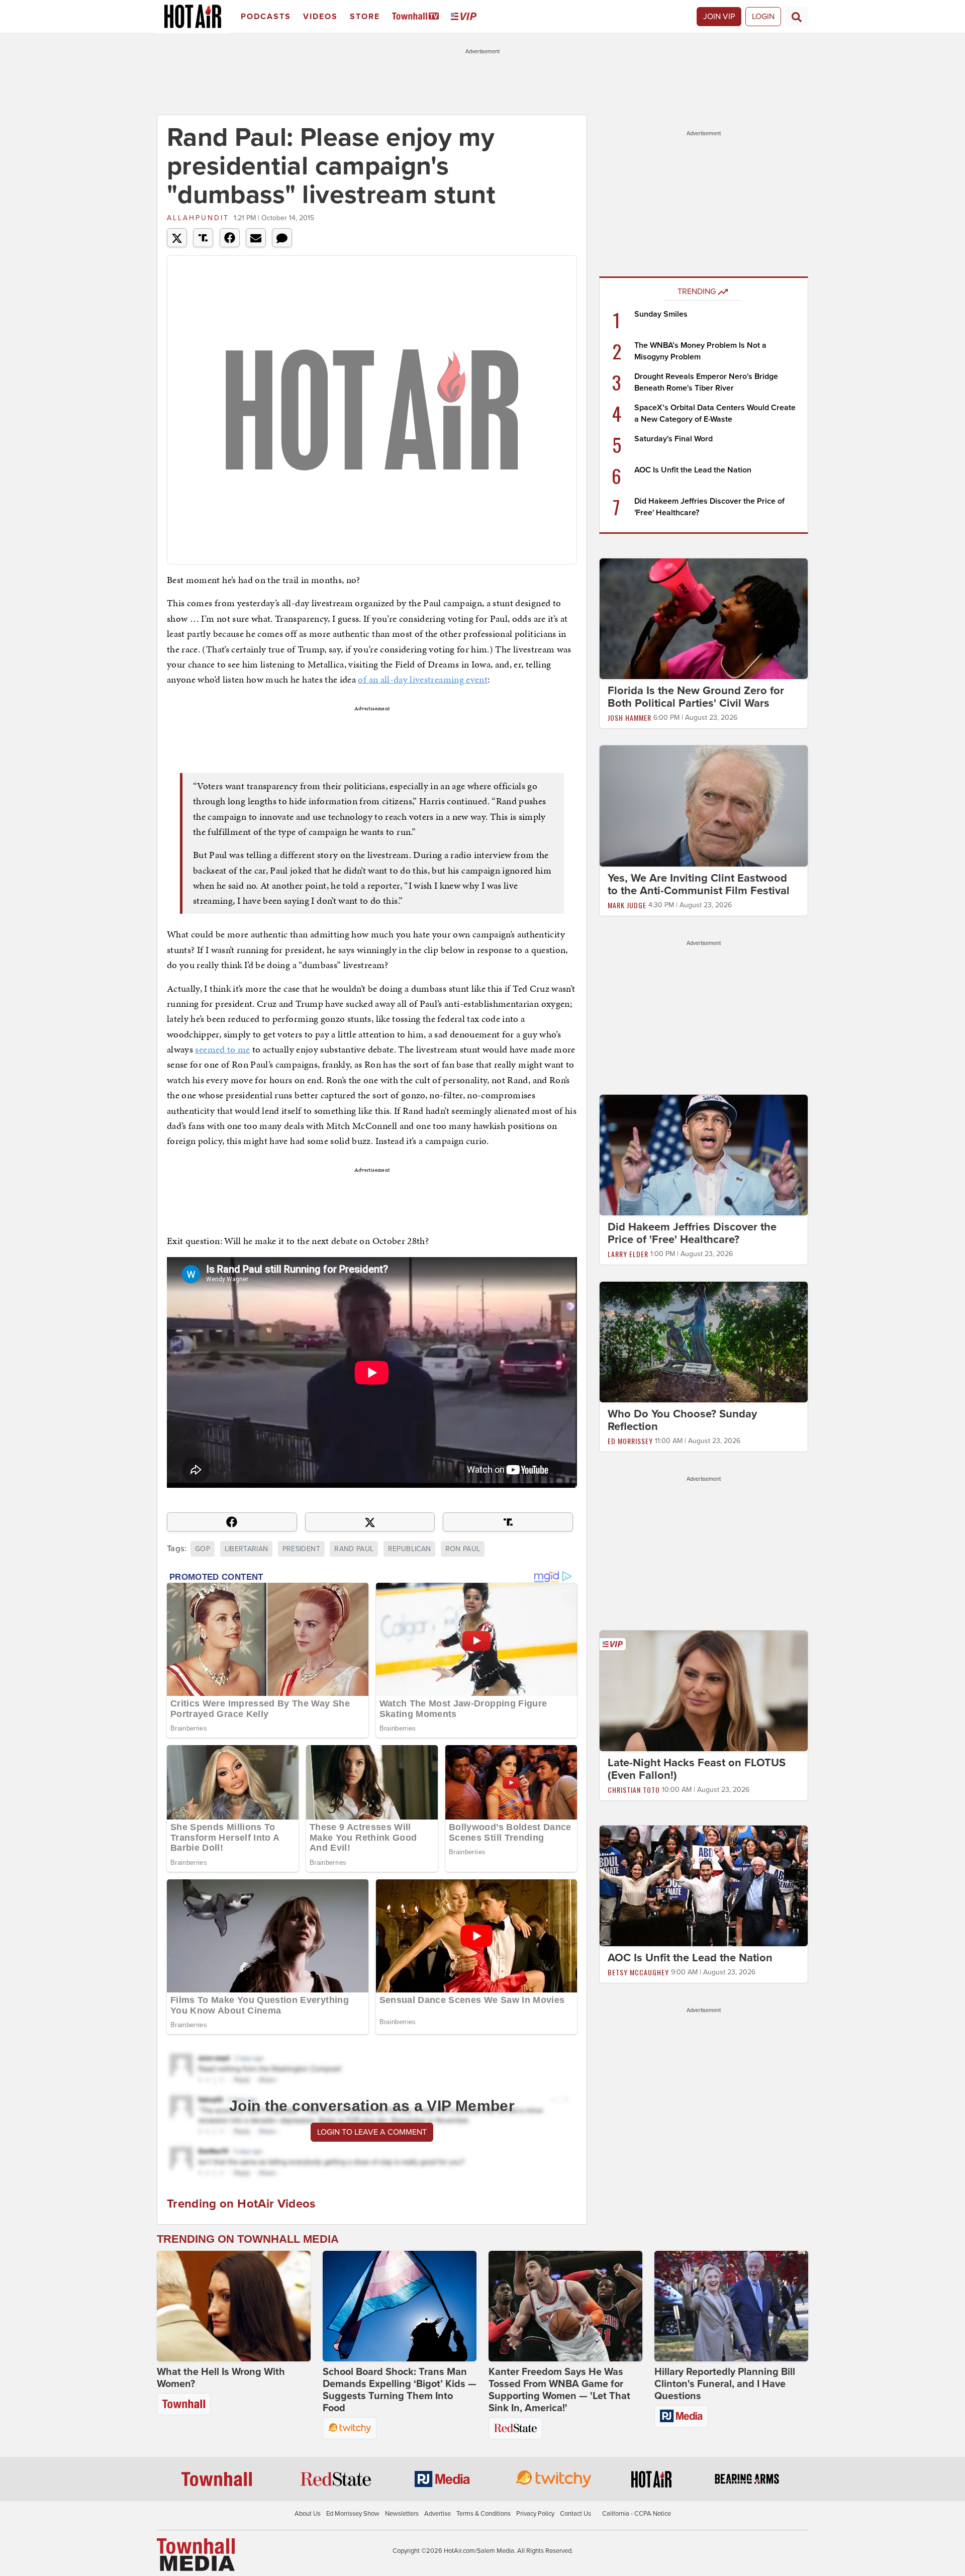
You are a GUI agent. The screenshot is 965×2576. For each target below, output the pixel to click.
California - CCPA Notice (637, 2514)
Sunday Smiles (661, 314)
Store (365, 17)
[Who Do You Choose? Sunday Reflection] (704, 1342)
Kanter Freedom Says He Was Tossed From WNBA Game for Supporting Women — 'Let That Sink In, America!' (559, 2390)
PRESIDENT (301, 1549)
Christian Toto (634, 1790)
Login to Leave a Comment (372, 2132)
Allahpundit (198, 218)
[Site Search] (797, 17)
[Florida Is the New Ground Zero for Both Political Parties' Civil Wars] (704, 618)
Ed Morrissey (630, 1441)
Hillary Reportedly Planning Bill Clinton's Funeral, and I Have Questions (725, 2384)
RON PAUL (463, 1549)
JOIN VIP (719, 17)
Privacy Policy (535, 2514)
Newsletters (402, 2514)
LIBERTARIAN (247, 1549)
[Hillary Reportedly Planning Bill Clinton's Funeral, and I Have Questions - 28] (731, 2306)
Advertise (438, 2514)
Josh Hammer (630, 718)
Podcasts (266, 17)
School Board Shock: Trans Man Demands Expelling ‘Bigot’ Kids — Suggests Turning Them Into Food (400, 2390)
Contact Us (575, 2514)
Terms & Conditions (484, 2514)
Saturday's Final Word (673, 439)
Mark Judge (627, 905)
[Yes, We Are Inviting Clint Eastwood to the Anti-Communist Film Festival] (704, 805)
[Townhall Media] (196, 2554)
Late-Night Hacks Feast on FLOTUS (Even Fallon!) (697, 1769)
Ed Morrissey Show (353, 2514)
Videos (320, 17)
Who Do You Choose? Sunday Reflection (682, 1420)
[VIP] (465, 17)
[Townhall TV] (417, 17)
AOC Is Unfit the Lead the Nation (693, 470)
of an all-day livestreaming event (423, 679)
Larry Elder (628, 1254)
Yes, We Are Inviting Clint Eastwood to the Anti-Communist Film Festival (699, 884)
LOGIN (763, 17)
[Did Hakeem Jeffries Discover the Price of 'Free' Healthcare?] (704, 1155)
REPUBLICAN (410, 1549)
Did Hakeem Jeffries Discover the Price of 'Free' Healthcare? (692, 1233)
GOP (203, 1549)
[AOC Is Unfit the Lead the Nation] (704, 1885)
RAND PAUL (354, 1549)
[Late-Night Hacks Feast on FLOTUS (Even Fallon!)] (704, 1690)
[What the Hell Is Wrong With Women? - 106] (234, 2306)
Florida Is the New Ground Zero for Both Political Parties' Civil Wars (696, 697)
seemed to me (222, 1049)
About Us (308, 2514)
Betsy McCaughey (638, 1972)
